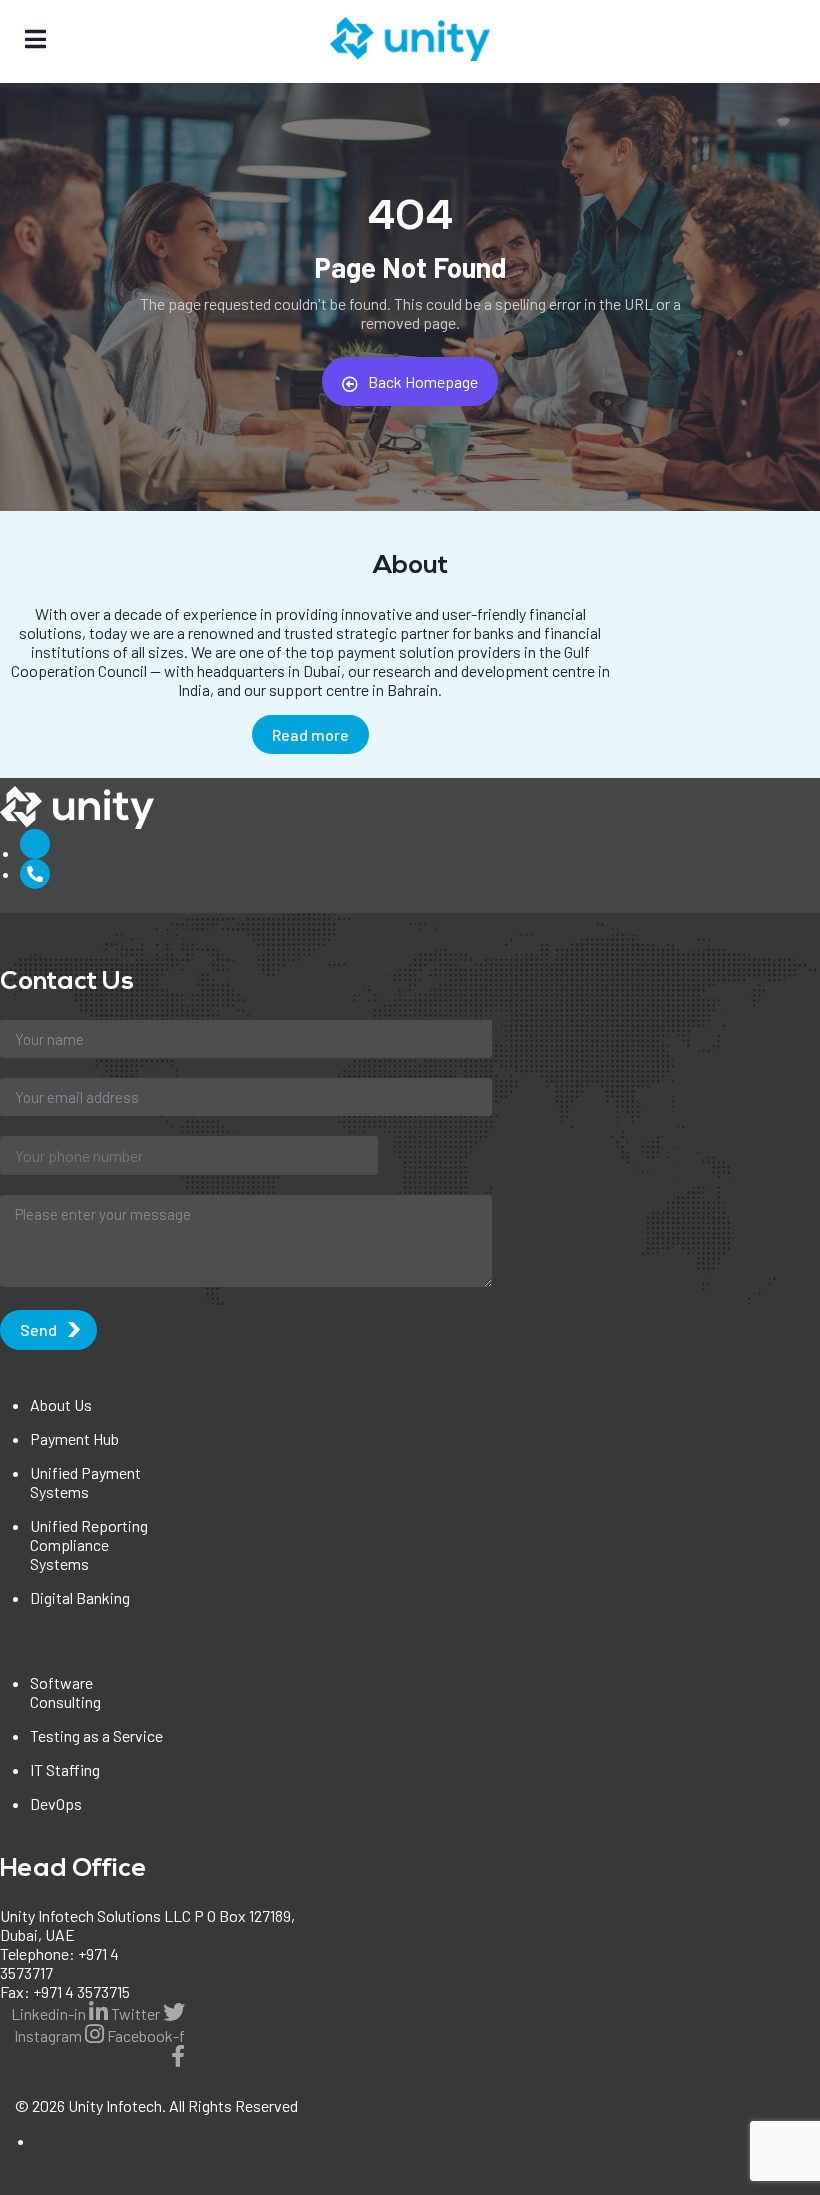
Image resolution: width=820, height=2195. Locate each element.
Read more (310, 734)
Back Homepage (423, 381)
